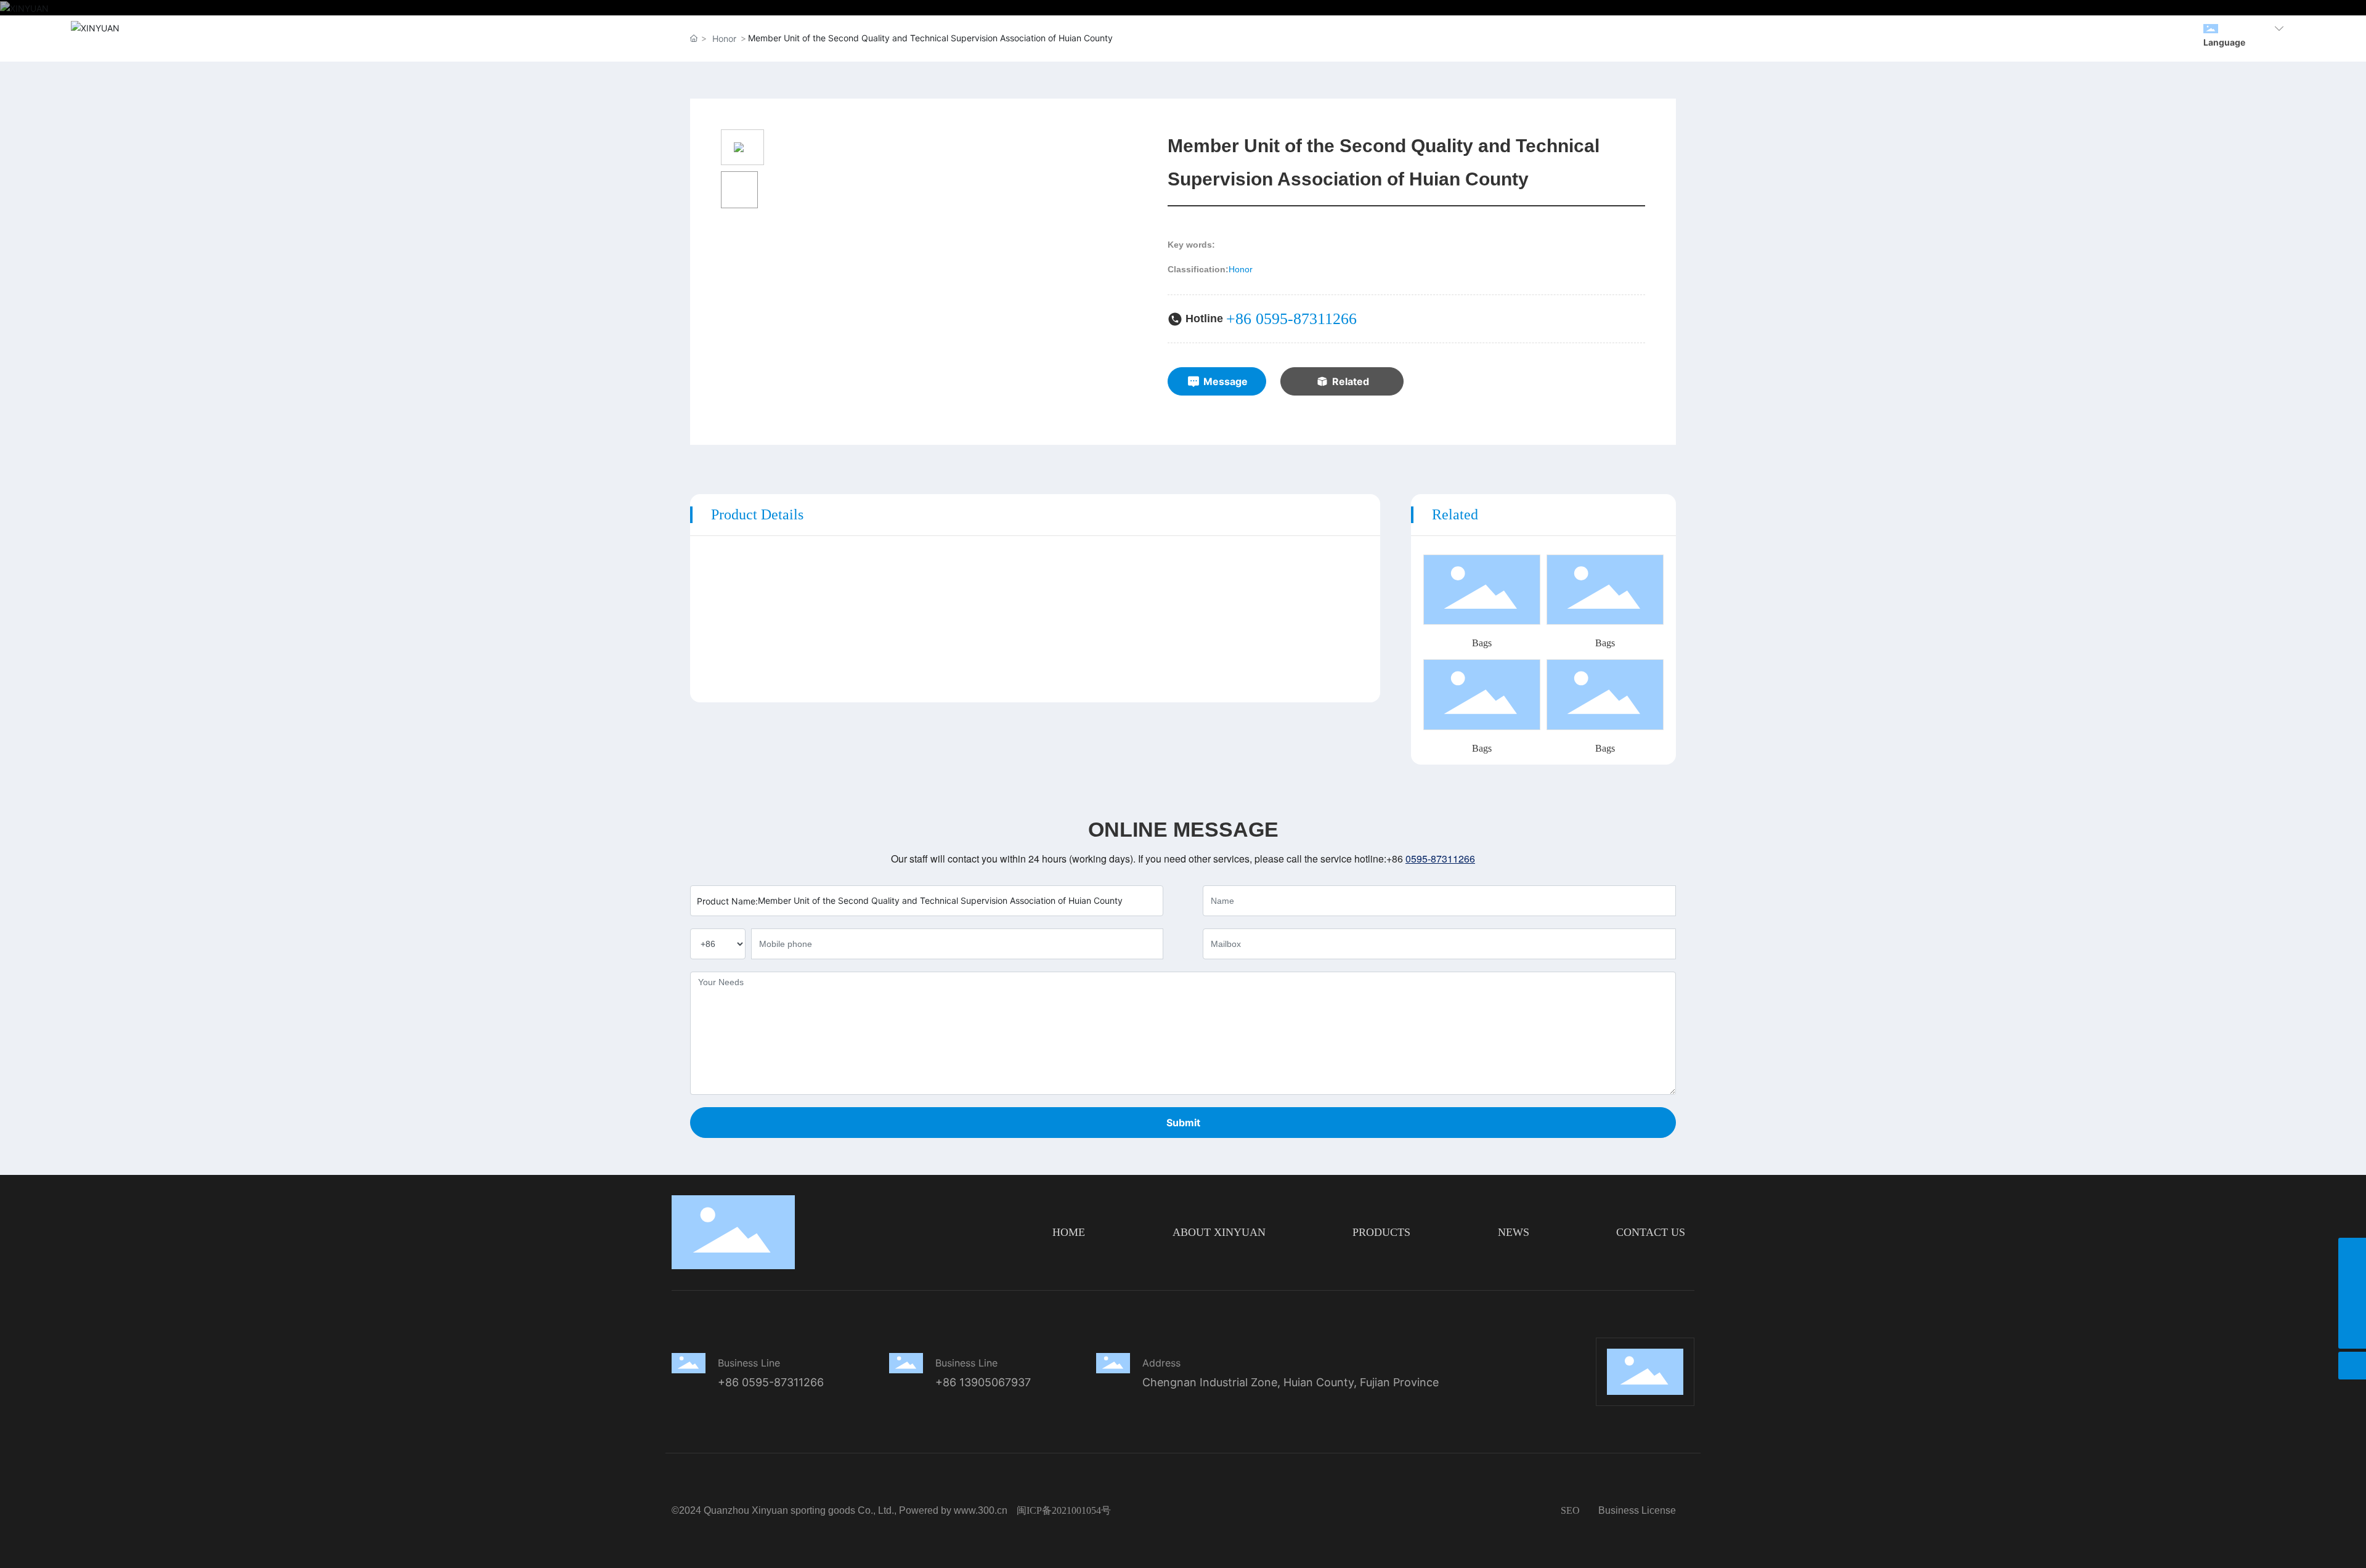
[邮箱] (2352, 1307)
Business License (1637, 1510)
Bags (1482, 643)
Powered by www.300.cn (953, 1510)
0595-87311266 (1440, 859)
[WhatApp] (2352, 1252)
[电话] (2352, 1279)
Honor (1241, 269)
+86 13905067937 (983, 1382)
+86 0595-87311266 (1291, 319)
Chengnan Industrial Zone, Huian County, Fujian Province (1291, 1382)
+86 (1396, 859)
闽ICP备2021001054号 (1064, 1510)
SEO (1570, 1510)
